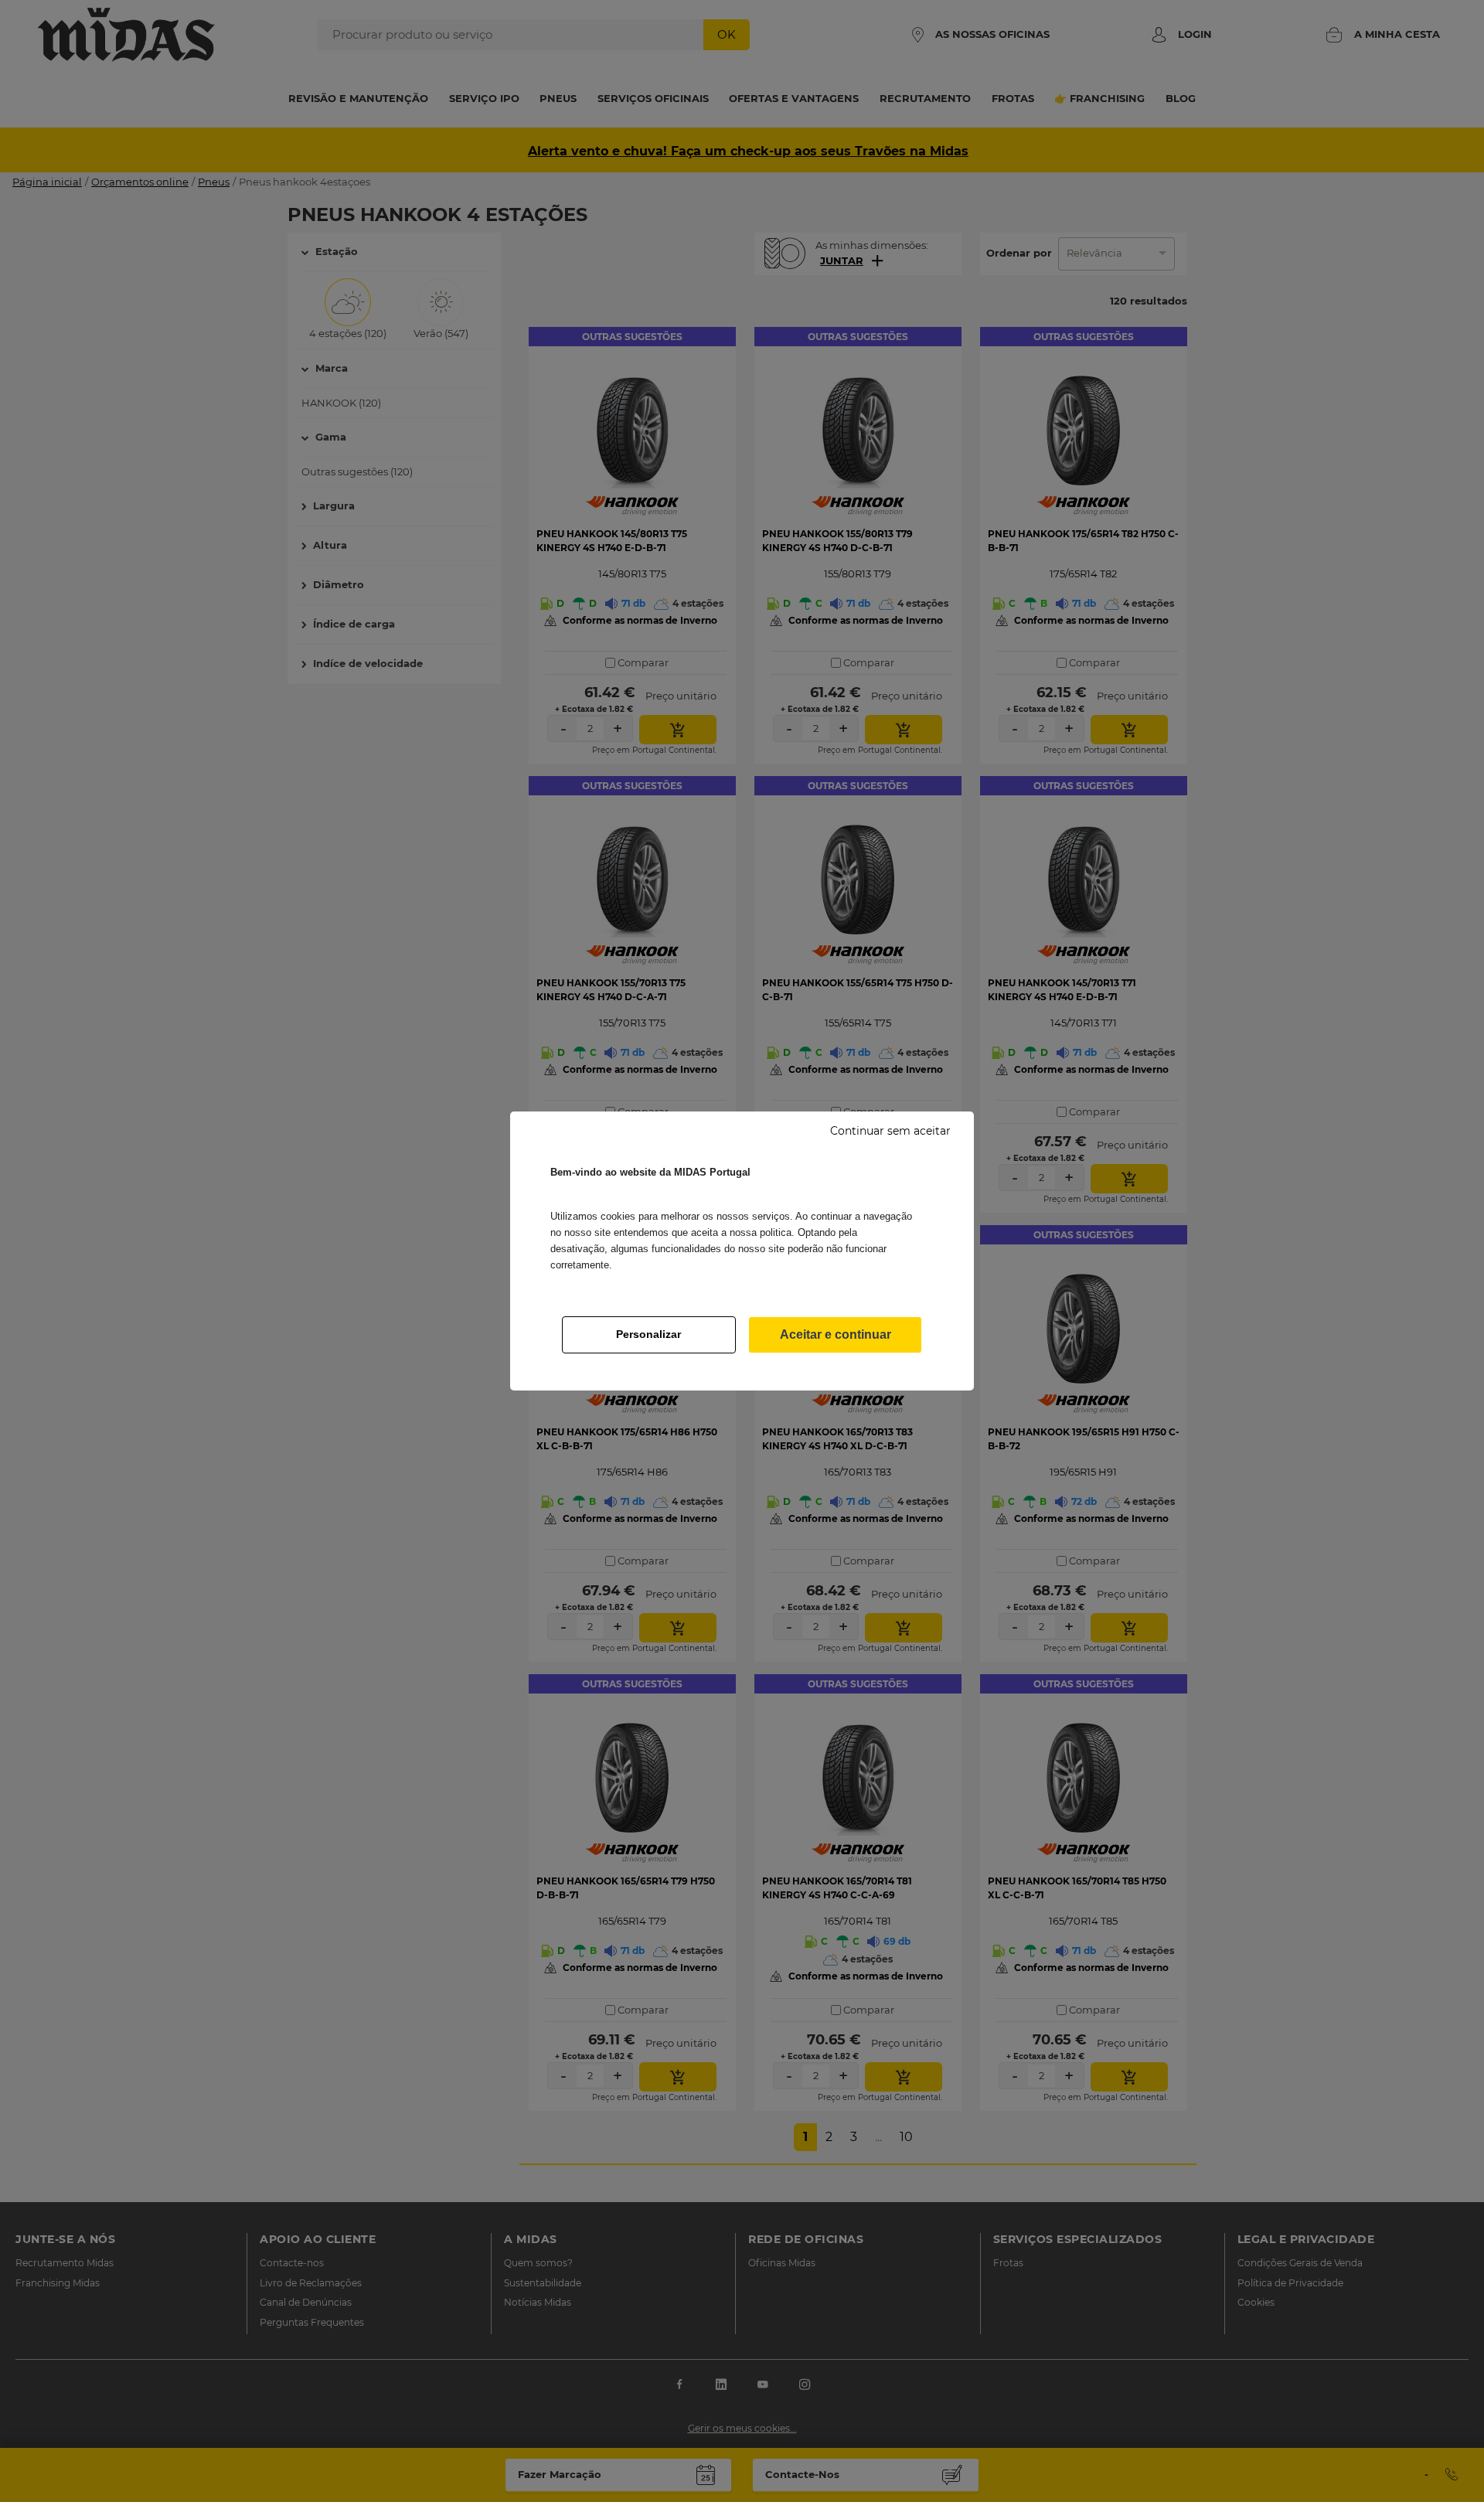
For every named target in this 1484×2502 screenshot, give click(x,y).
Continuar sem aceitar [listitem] (890, 1131)
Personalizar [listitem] (648, 1334)
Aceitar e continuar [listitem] (836, 1334)
